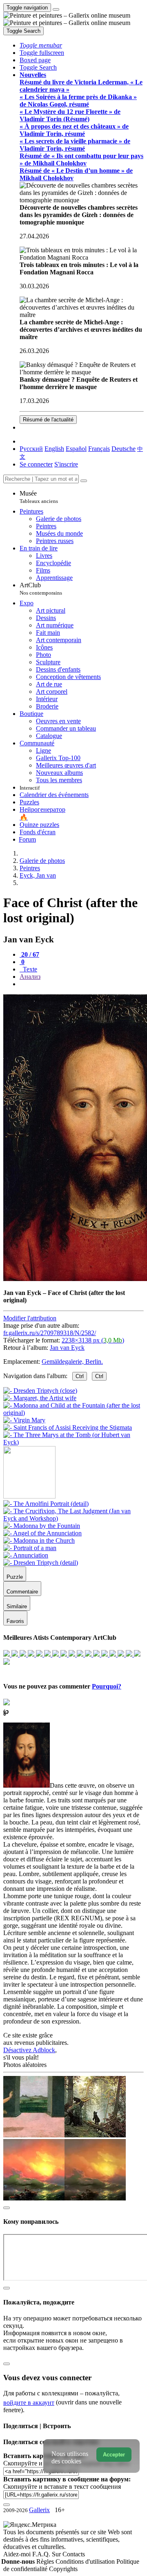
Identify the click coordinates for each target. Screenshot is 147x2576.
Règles (46, 2561)
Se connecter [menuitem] (36, 464)
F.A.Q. (42, 2554)
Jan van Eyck (67, 1348)
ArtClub (41, 589)
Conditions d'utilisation (86, 2561)
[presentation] (82, 984)
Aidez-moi (18, 2554)
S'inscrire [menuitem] (66, 464)
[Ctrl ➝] (46, 1504)
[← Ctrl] (73, 1442)
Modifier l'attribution (30, 1318)
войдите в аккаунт (29, 2403)
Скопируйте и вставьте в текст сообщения (62, 2487)
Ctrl (80, 1376)
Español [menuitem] (76, 449)
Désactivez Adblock (29, 2050)
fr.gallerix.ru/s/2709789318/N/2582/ (50, 1333)
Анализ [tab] (30, 977)
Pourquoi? (107, 1686)
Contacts (74, 2554)
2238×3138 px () (93, 1340)
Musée (39, 497)
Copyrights (63, 2569)
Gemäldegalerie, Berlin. (72, 1362)
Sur (57, 2554)
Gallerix (39, 2510)
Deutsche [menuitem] (124, 449)
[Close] (84, 481)
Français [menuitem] (99, 449)
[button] (41, 45)
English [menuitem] (54, 449)
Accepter (114, 2455)
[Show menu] (56, 9)
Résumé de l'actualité (48, 420)
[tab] (29, 954)
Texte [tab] (29, 969)
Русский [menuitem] (31, 449)
